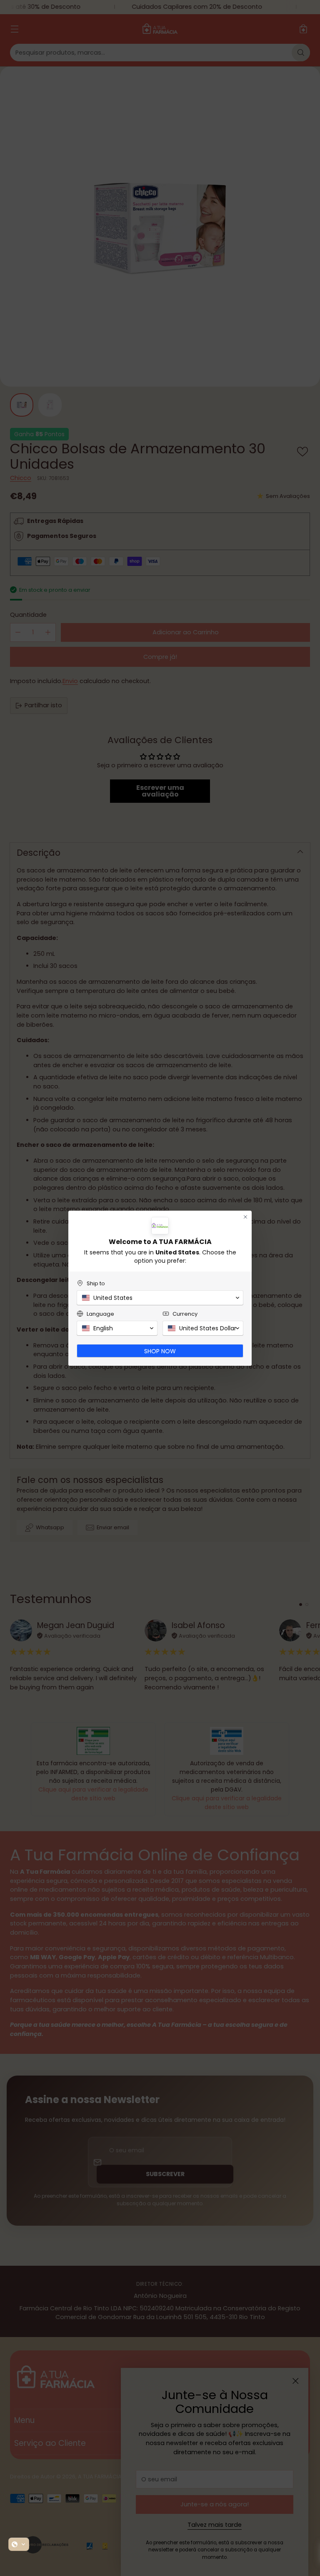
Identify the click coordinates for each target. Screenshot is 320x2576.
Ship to (96, 1283)
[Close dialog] (245, 1217)
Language (100, 1314)
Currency (185, 1314)
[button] (19, 2544)
